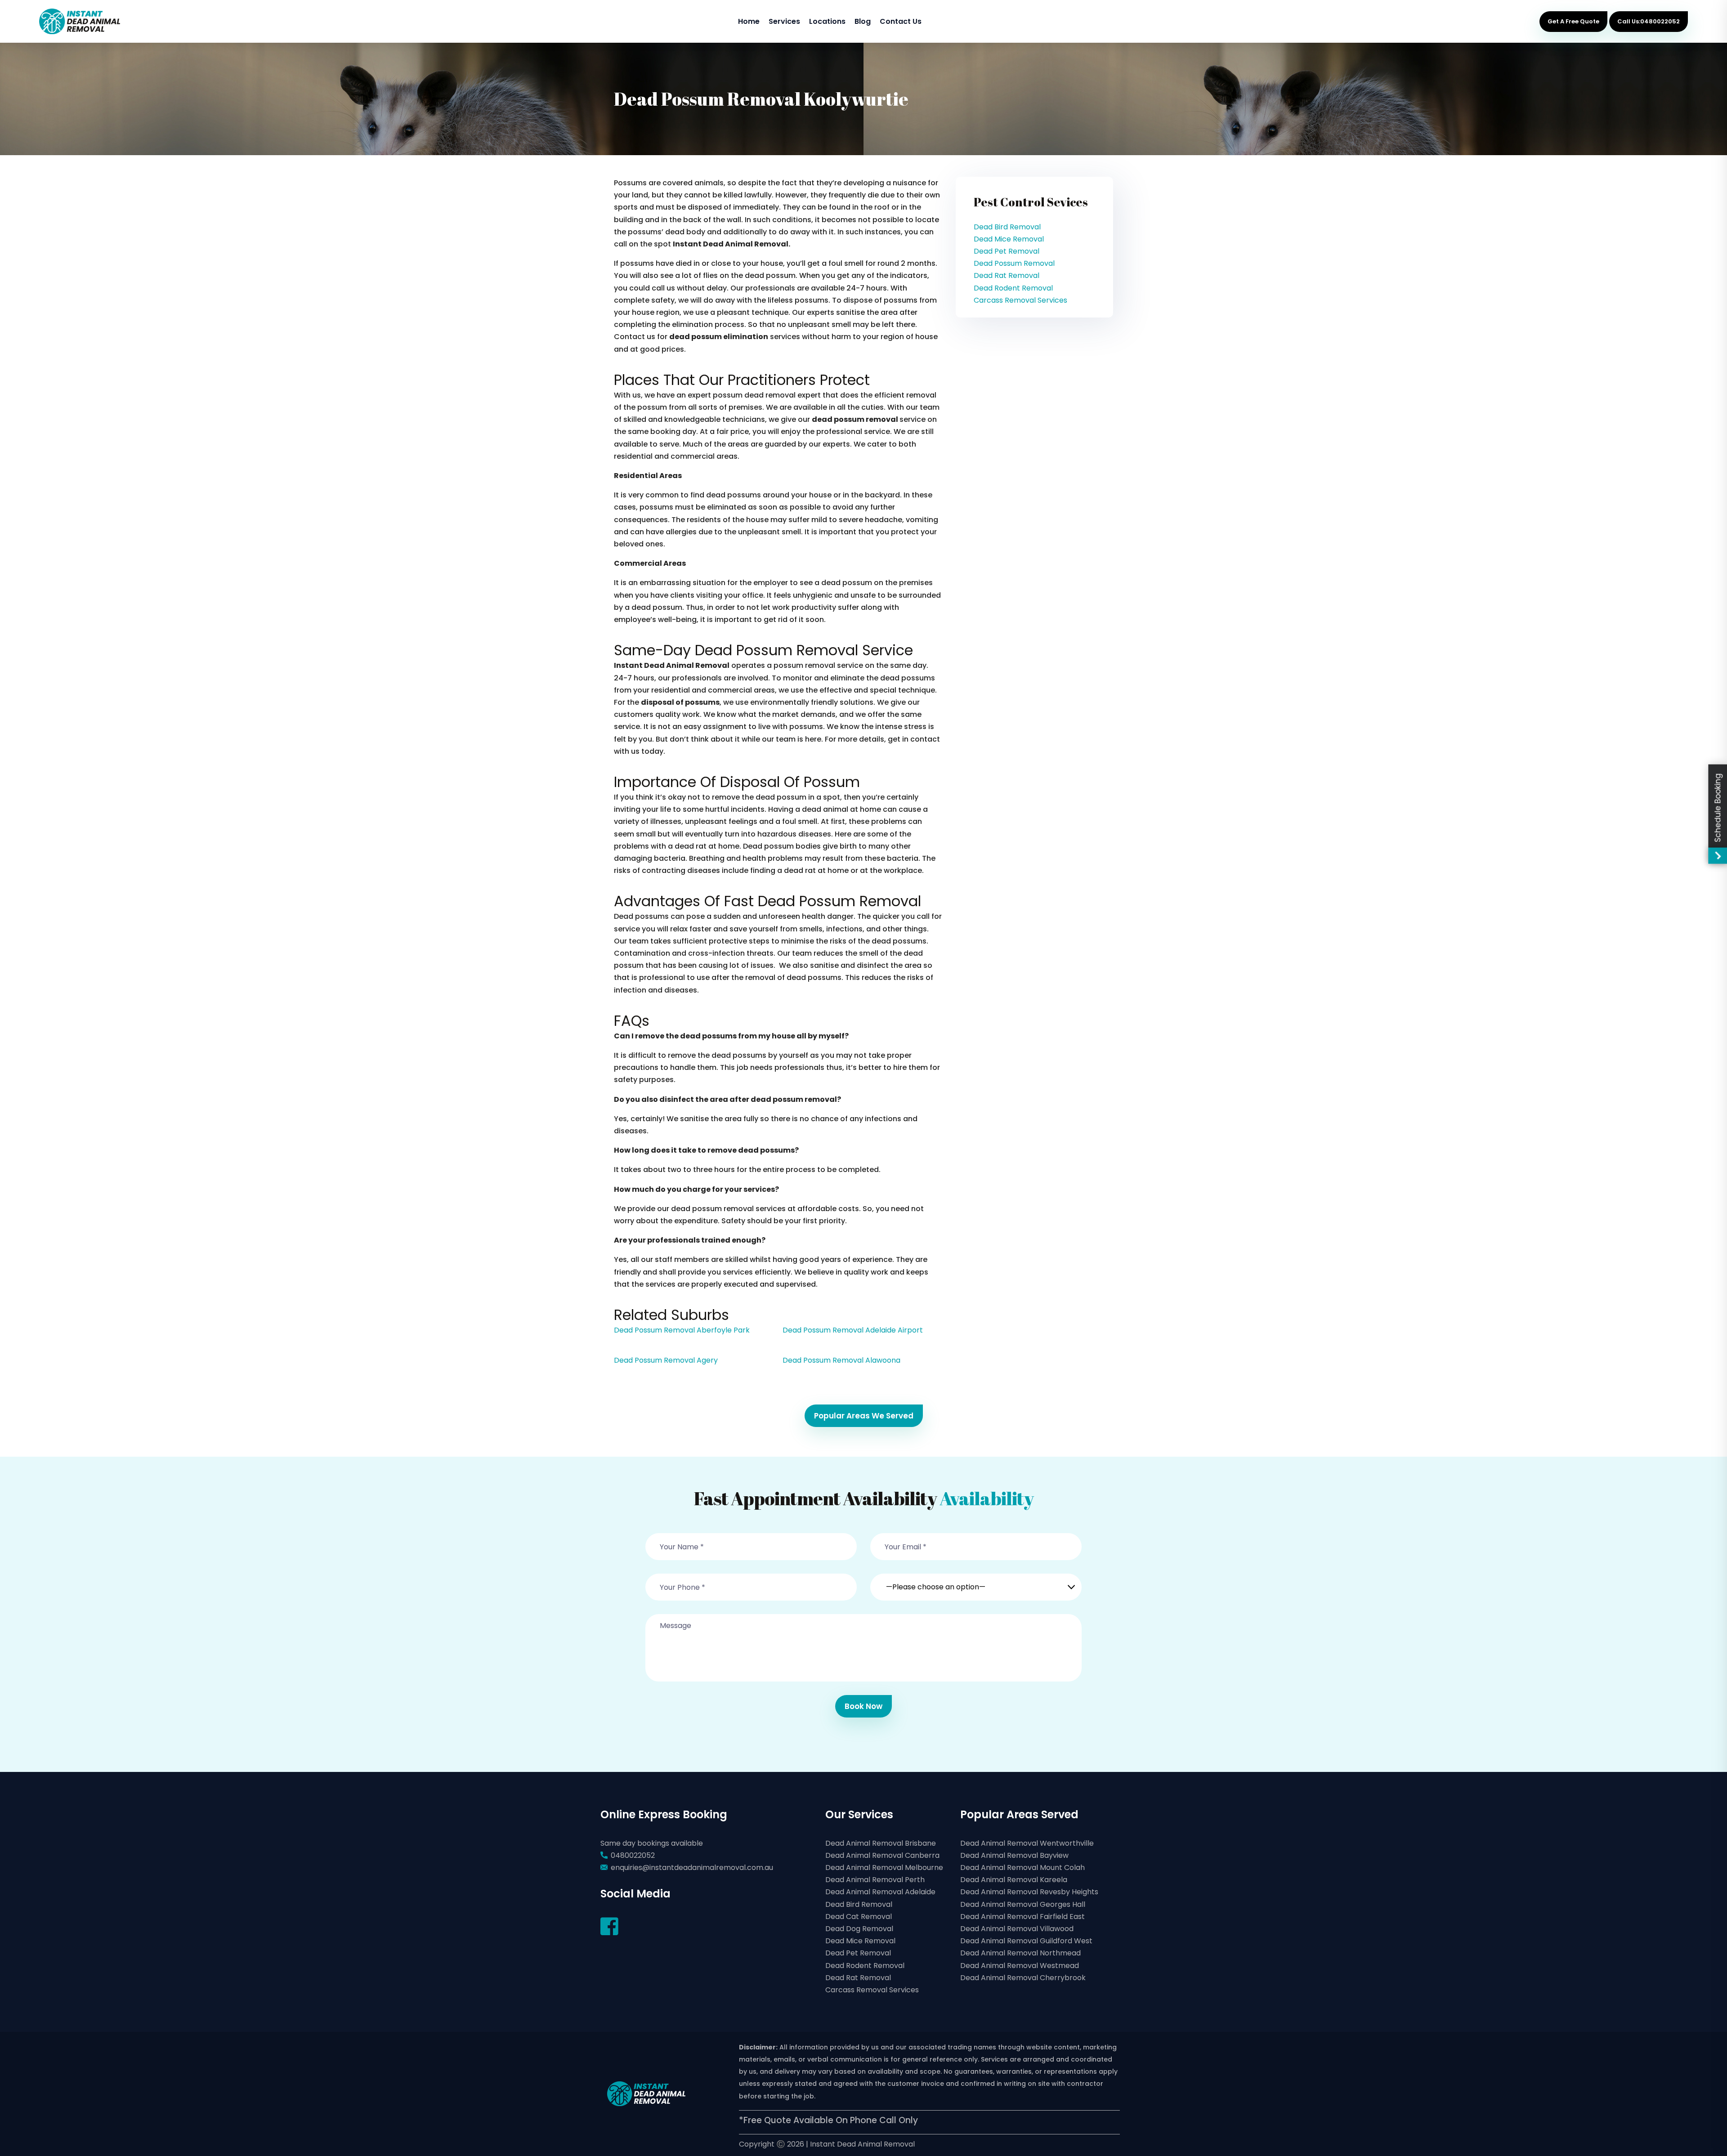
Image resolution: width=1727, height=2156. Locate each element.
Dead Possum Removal (1014, 263)
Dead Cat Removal (859, 1917)
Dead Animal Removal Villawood (1017, 1929)
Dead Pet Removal (1007, 251)
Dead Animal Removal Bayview (1014, 1855)
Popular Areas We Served (864, 1416)
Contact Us (901, 21)
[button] (976, 1582)
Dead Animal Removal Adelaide (880, 1892)
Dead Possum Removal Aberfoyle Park (682, 1330)
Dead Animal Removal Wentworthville (1027, 1843)
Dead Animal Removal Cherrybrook (1023, 1978)
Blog (863, 21)
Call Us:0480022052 (1649, 21)
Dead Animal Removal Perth (875, 1880)
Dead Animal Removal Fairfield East (1022, 1917)
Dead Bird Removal (1007, 227)
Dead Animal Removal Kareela (1014, 1880)
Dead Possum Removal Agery (666, 1360)
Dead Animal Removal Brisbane (881, 1843)
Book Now (863, 1706)
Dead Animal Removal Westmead (1020, 1966)
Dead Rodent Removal (1013, 288)
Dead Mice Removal (1009, 239)
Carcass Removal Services (1020, 300)
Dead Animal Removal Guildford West (1026, 1941)
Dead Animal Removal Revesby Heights (1029, 1892)
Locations (827, 21)
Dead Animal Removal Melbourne (884, 1867)
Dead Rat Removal (1007, 275)
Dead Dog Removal (859, 1929)
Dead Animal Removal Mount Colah (1022, 1867)
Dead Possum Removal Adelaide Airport (853, 1330)
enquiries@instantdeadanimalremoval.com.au (692, 1867)
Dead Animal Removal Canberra (882, 1855)
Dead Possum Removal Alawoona (841, 1360)
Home (749, 21)
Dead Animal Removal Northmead (1020, 1953)
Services (784, 21)
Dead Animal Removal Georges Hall (1023, 1904)
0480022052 (633, 1855)
